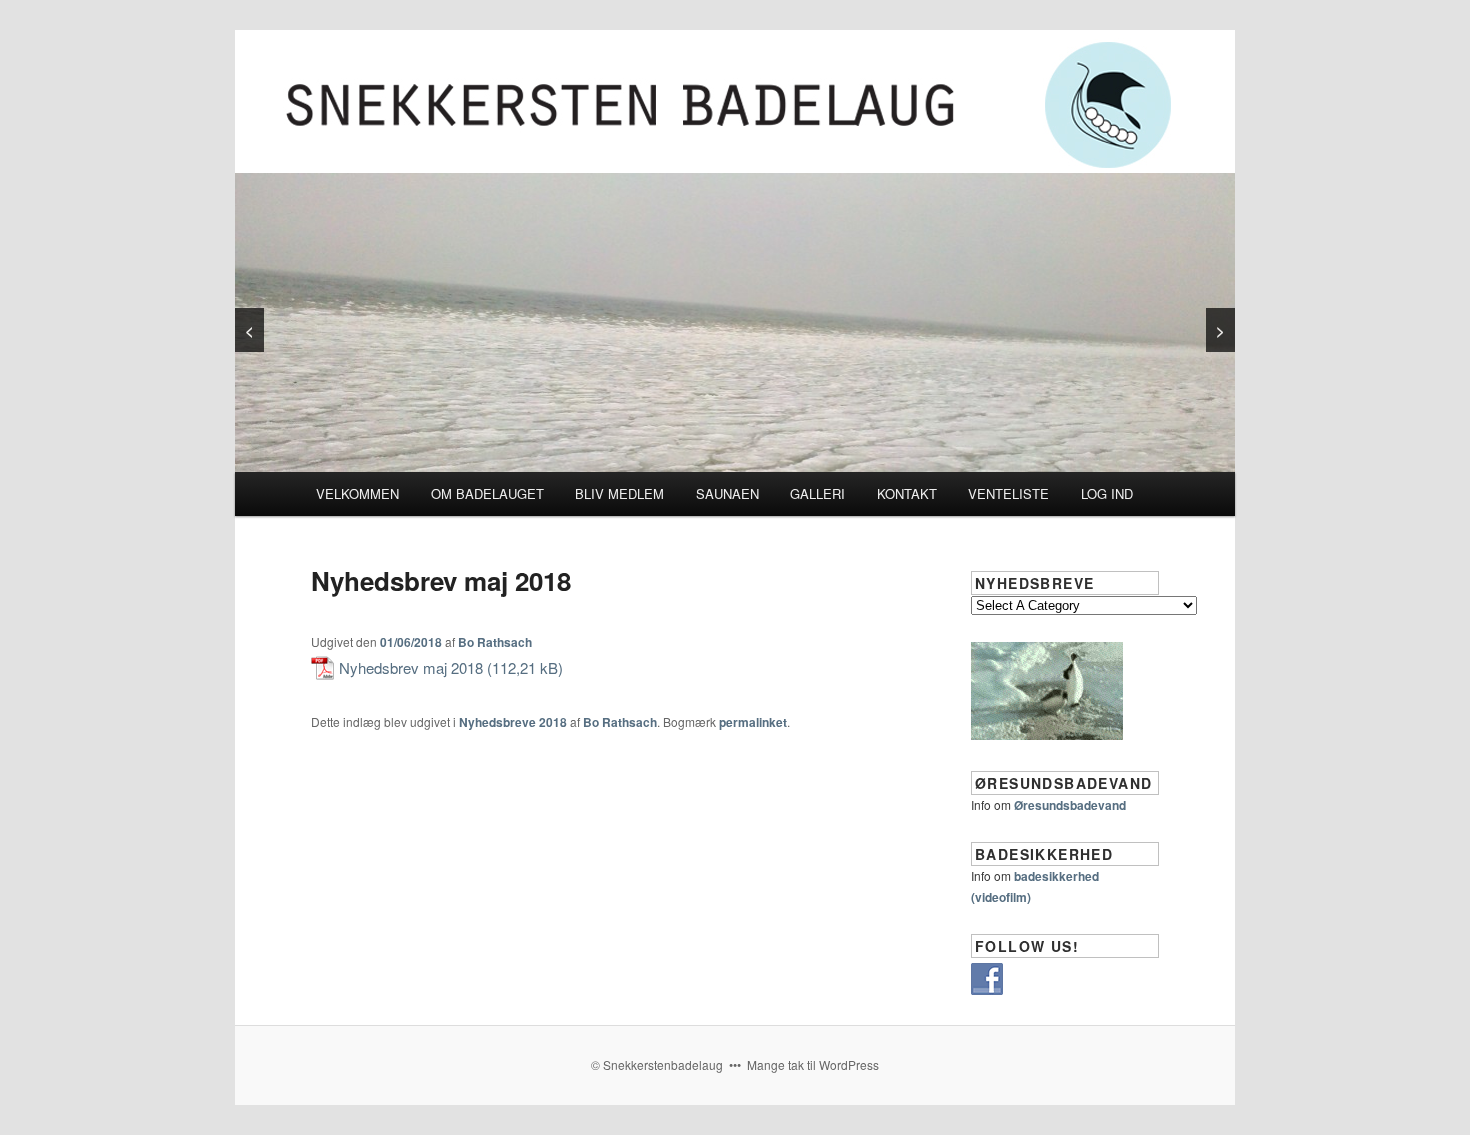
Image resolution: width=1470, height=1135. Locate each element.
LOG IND (1107, 493)
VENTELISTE (1008, 493)
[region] (735, 322)
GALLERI (817, 493)
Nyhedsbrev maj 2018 (411, 667)
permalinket (753, 722)
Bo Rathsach (495, 642)
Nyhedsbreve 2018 (513, 722)
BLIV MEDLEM (619, 493)
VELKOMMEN (357, 493)
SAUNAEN (727, 493)
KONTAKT (907, 493)
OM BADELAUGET (487, 493)
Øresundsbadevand (1070, 805)
